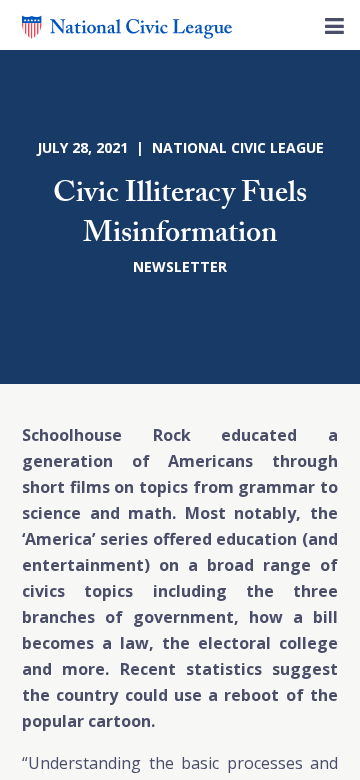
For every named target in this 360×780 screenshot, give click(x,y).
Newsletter (180, 266)
